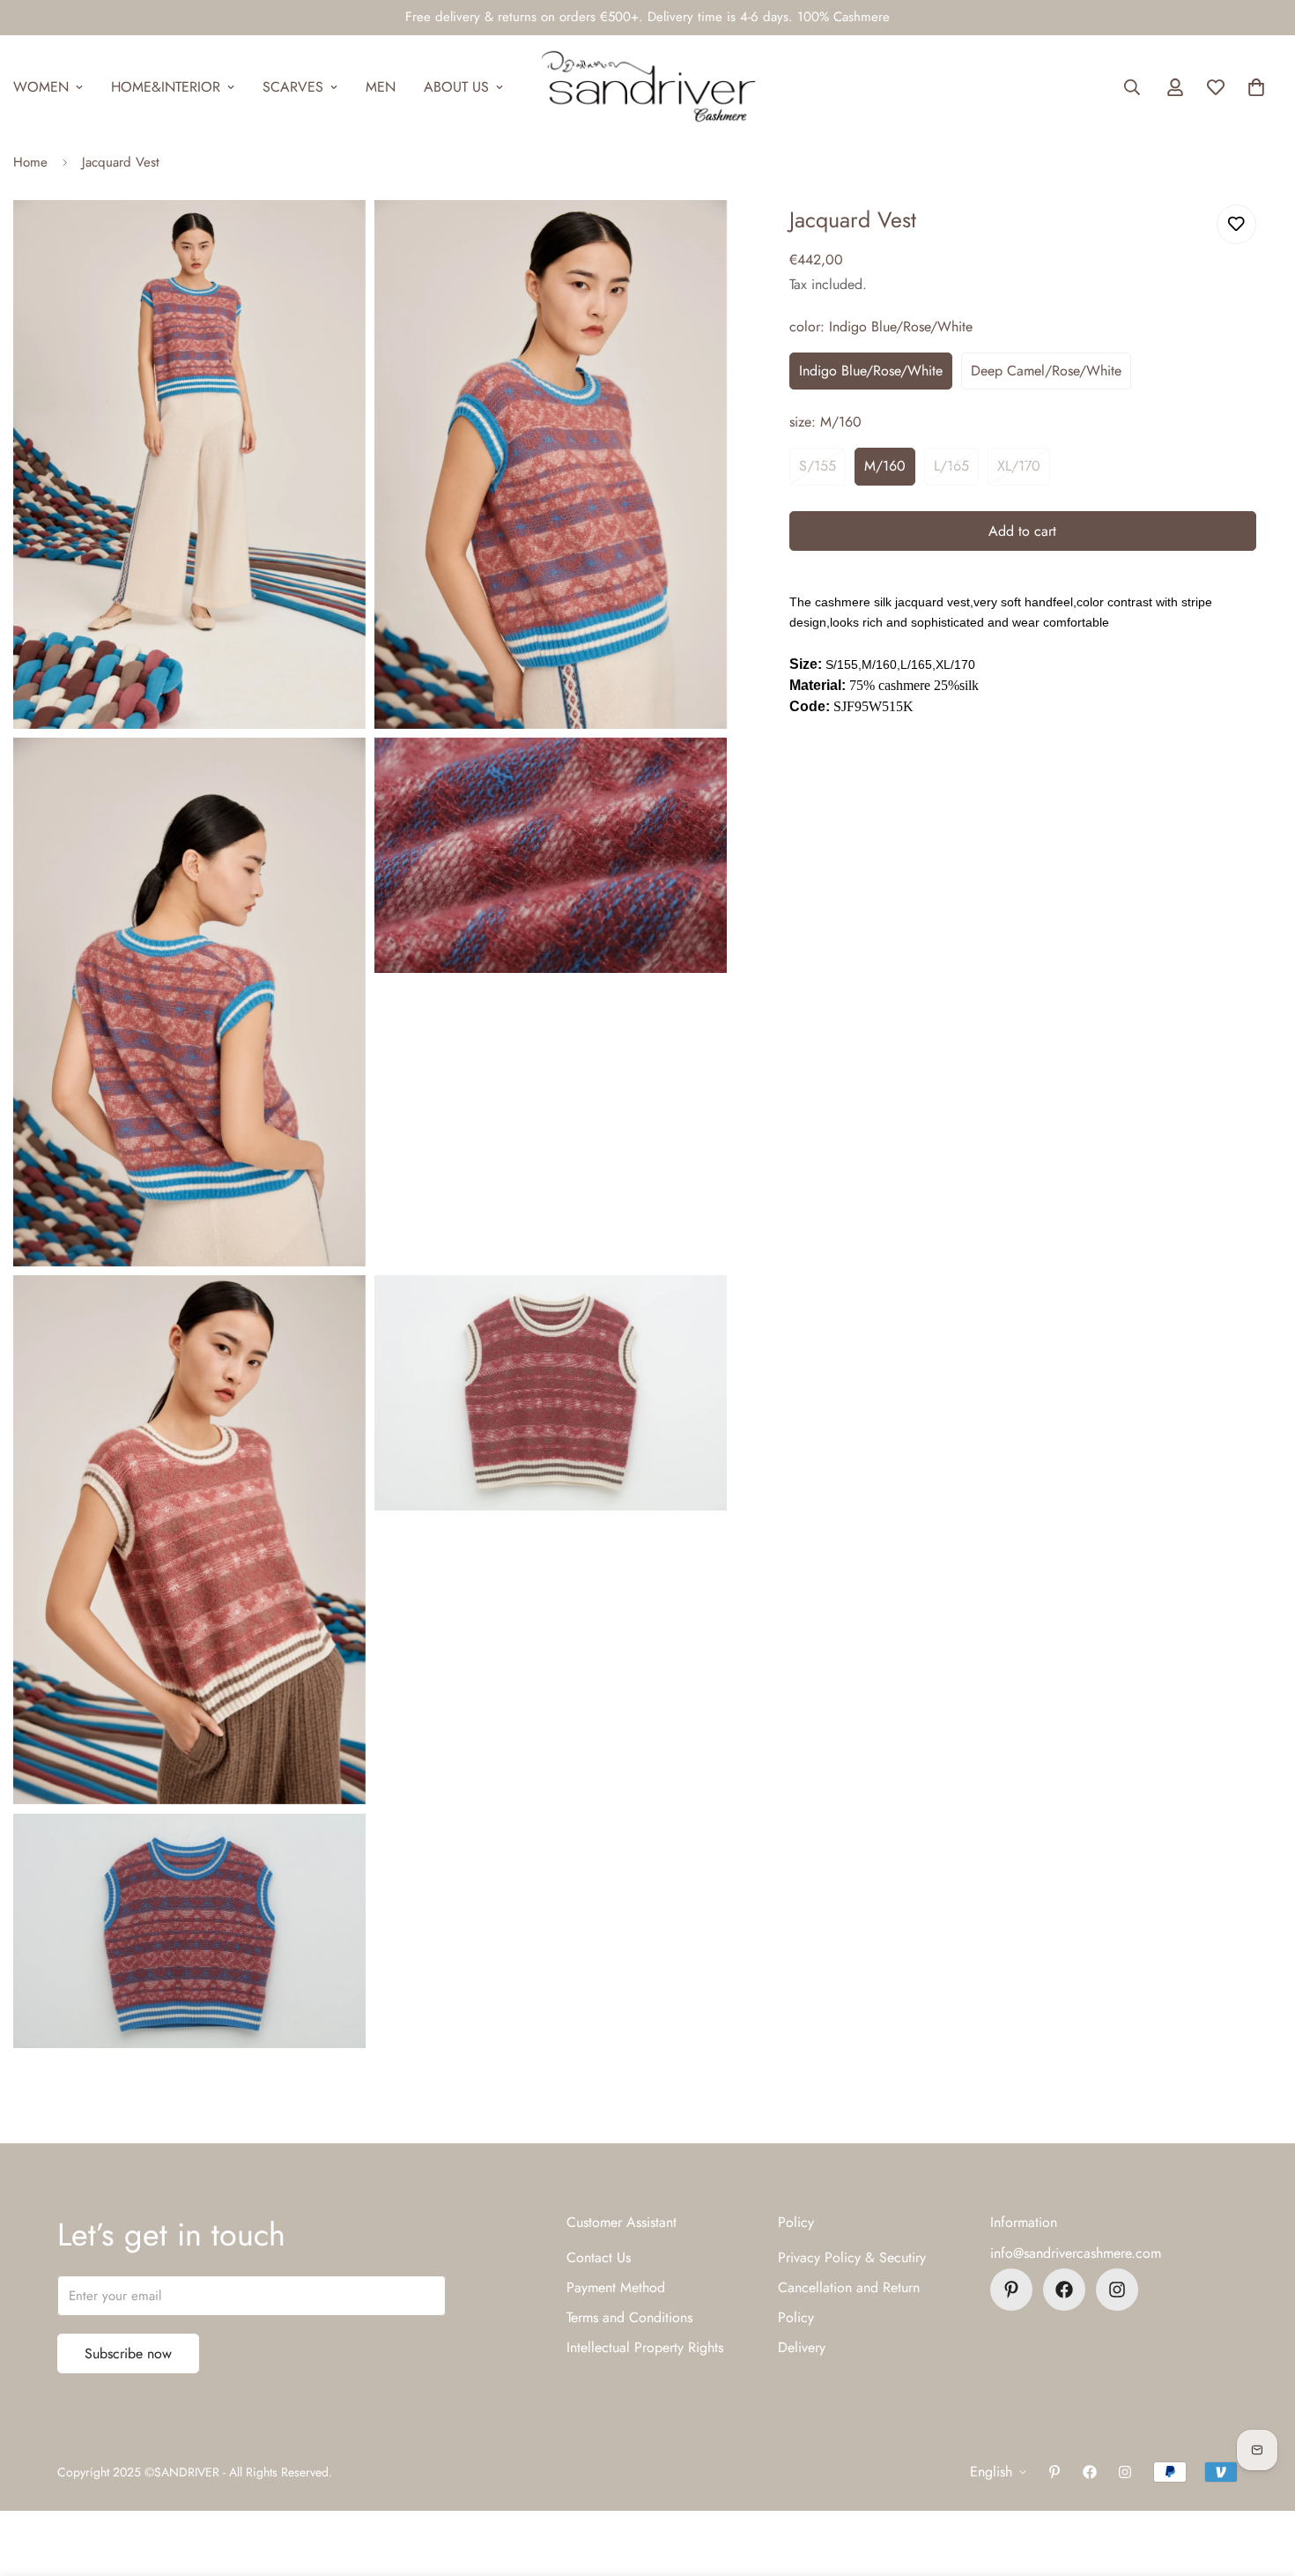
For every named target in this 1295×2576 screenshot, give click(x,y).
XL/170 (1019, 466)
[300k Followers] (1064, 2290)
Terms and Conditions (629, 2317)
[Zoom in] (333, 238)
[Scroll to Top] (1261, 2480)
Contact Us (599, 2257)
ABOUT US (456, 87)
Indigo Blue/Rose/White (871, 371)
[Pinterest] (1011, 2290)
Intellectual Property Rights (645, 2347)
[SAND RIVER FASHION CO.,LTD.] (648, 87)
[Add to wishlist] (1236, 224)
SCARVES (293, 87)
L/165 (951, 466)
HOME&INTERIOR (166, 87)
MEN (381, 87)
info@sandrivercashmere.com (1076, 2253)
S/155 (818, 466)
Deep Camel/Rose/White (1046, 371)
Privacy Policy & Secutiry (852, 2257)
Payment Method (616, 2287)
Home (30, 162)
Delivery (802, 2347)
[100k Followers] (1117, 2290)
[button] (1256, 87)
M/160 (885, 466)
